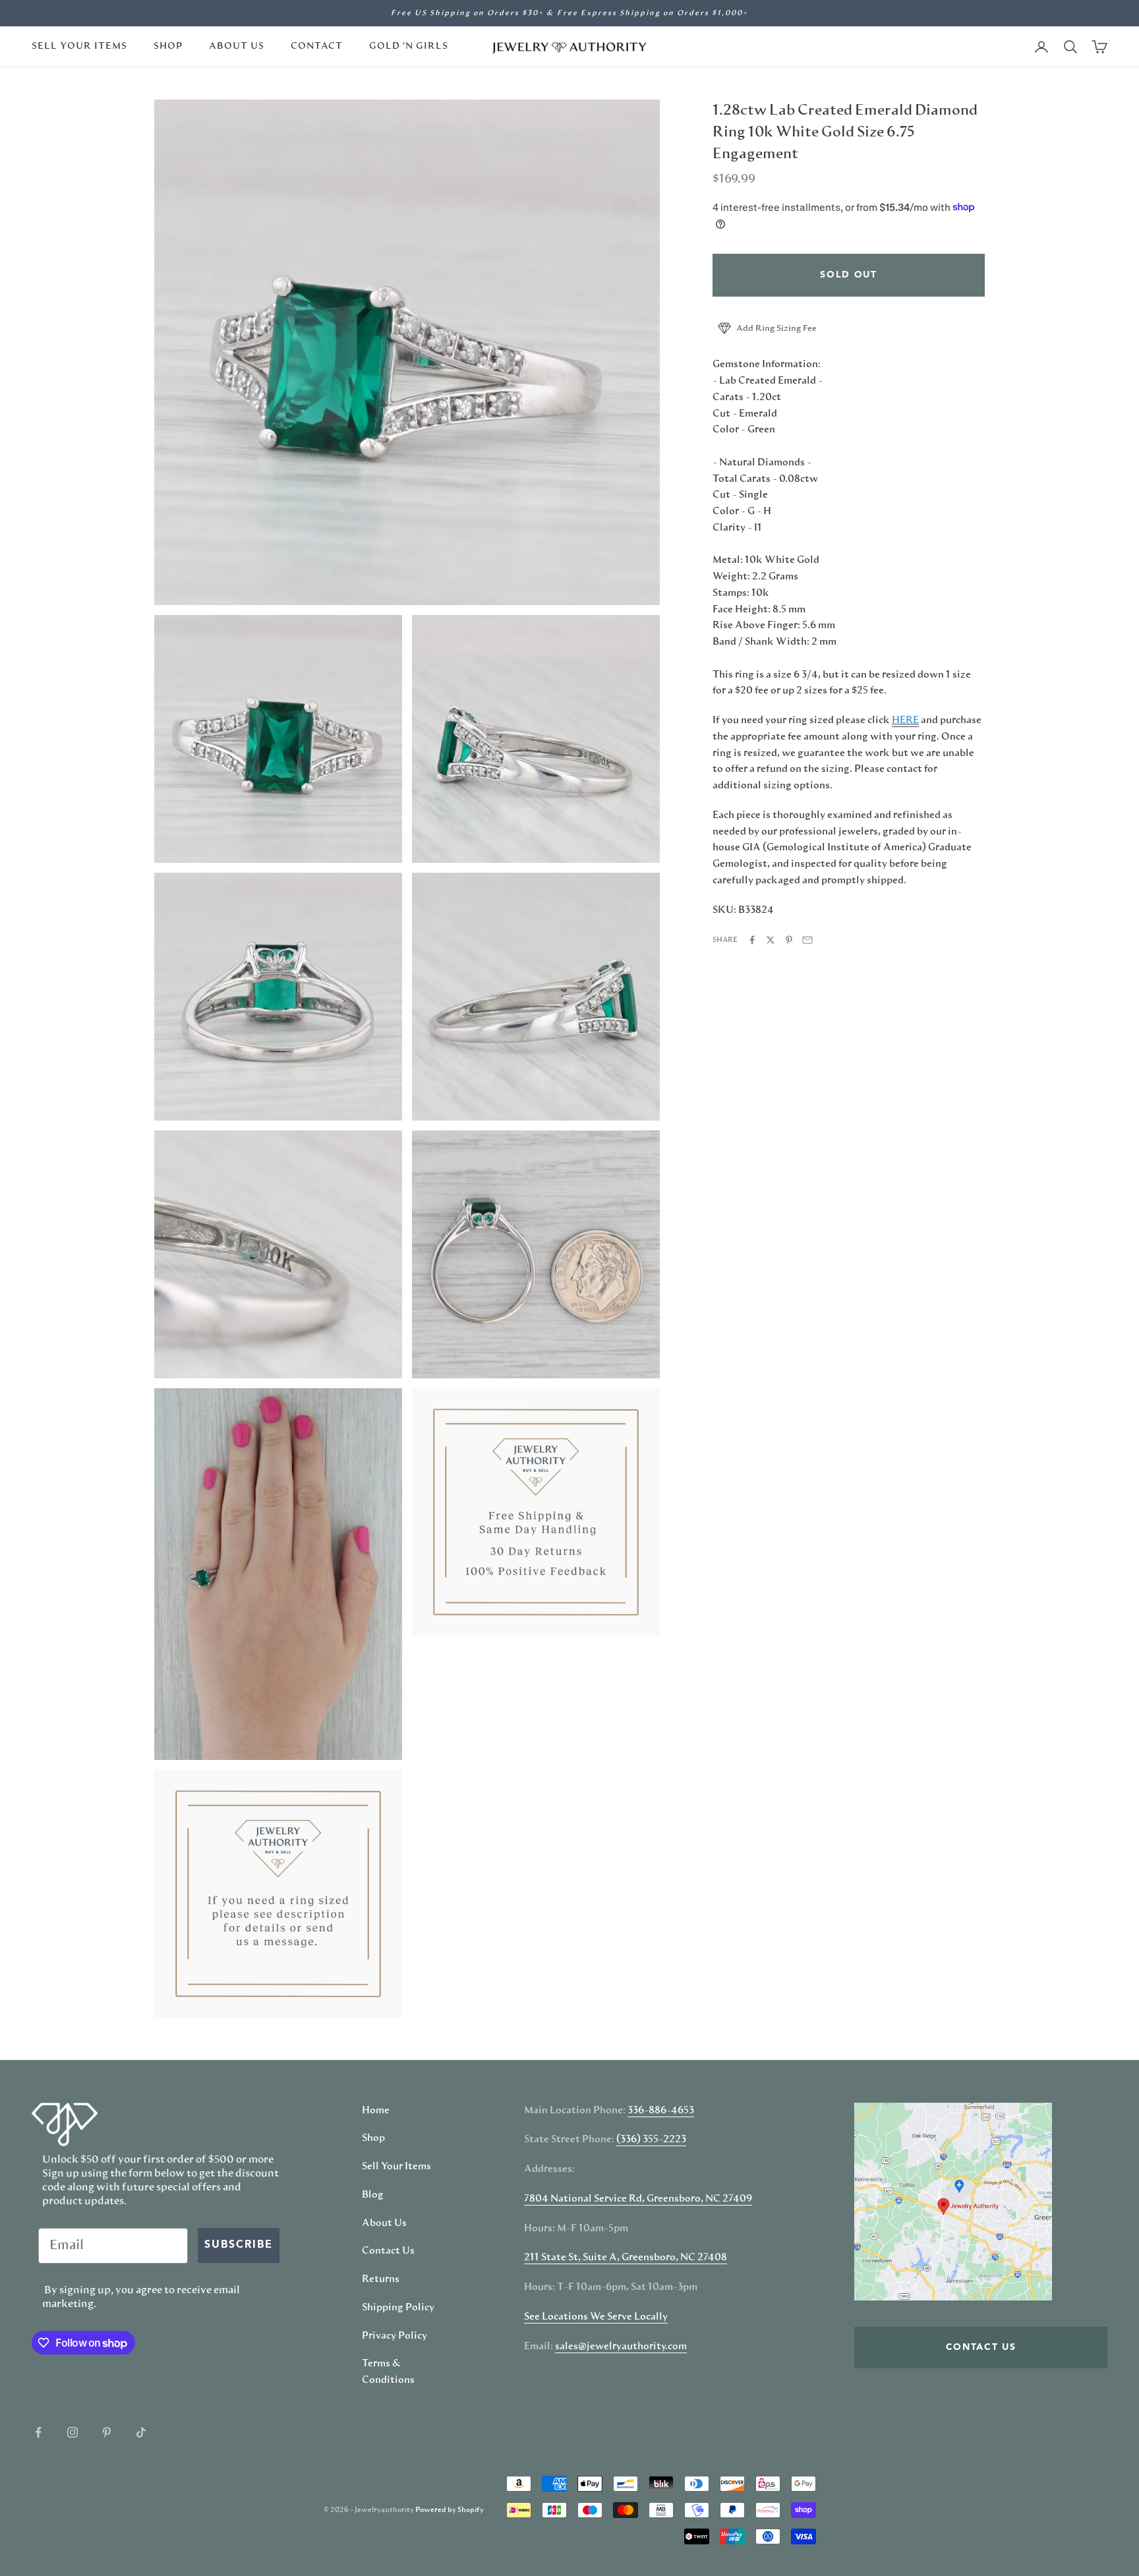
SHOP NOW (705, 1376)
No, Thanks (705, 1417)
